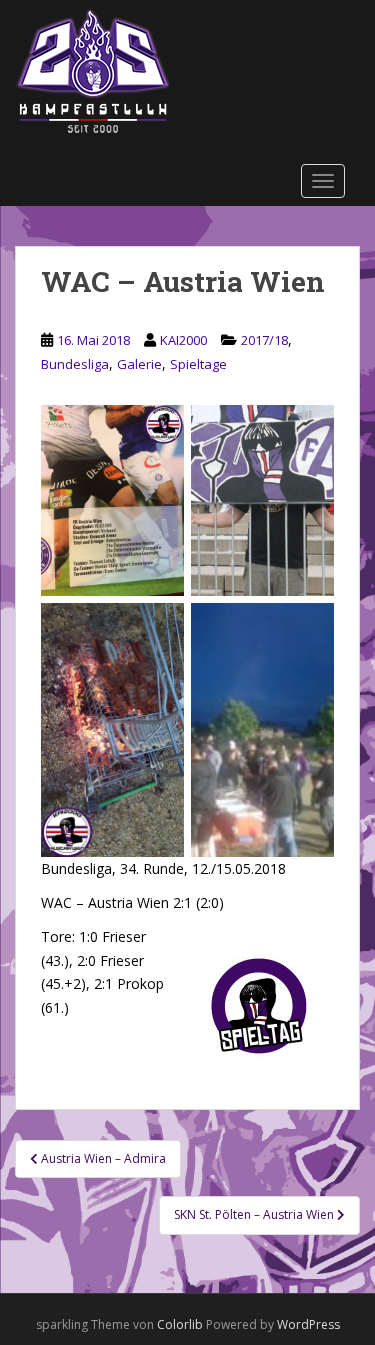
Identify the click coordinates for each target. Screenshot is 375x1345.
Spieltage (198, 364)
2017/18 (264, 340)
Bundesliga (75, 364)
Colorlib (180, 1324)
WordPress (308, 1324)
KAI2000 (183, 340)
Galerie (139, 364)
